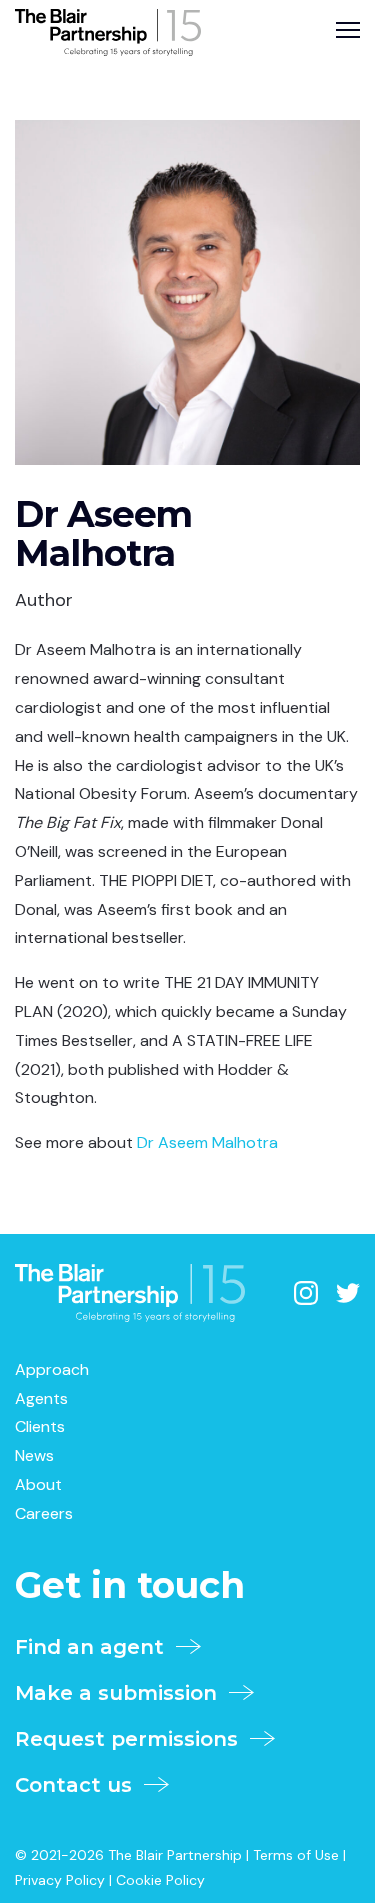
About (38, 1484)
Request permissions (132, 1739)
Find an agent (95, 1647)
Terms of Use (296, 1855)
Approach (52, 1369)
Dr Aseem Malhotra (207, 1142)
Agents (41, 1398)
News (34, 1455)
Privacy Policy (60, 1880)
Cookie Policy (160, 1880)
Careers (44, 1513)
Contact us (79, 1785)
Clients (40, 1426)
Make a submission (122, 1693)
